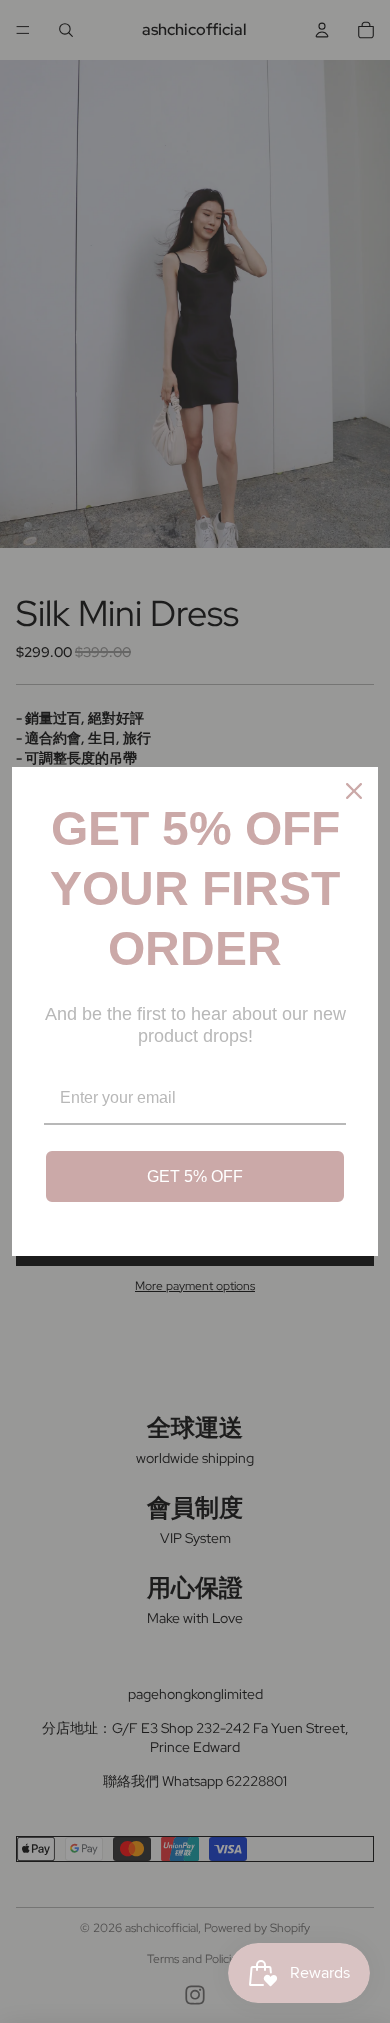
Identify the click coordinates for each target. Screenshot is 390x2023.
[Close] (354, 791)
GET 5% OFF (195, 1176)
